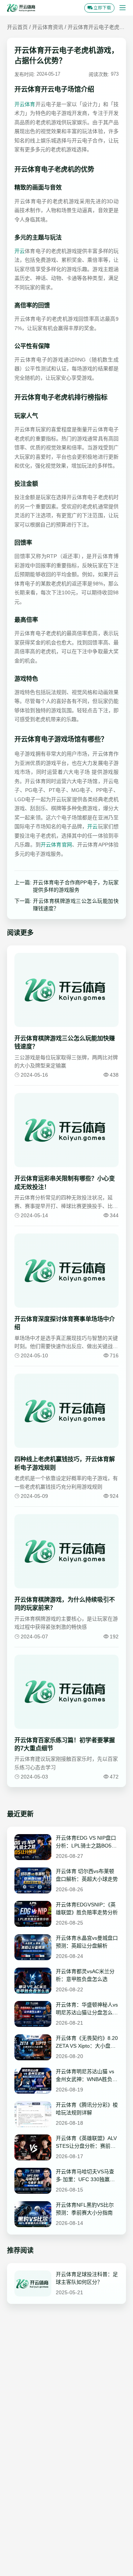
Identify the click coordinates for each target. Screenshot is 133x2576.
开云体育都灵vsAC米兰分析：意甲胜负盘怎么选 (85, 1975)
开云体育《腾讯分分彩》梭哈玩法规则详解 (87, 2109)
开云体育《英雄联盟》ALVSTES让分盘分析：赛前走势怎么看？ (86, 2143)
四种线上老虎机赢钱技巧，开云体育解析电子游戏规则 (65, 1463)
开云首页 (17, 27)
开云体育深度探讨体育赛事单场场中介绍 (65, 1323)
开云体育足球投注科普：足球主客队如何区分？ (87, 2278)
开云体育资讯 (48, 27)
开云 (20, 251)
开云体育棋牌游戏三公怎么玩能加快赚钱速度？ (76, 905)
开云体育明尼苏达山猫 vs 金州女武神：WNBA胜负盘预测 (87, 2076)
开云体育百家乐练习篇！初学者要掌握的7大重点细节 (65, 1744)
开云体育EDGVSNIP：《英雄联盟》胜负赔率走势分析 (87, 1908)
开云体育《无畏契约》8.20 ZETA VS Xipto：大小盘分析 (87, 2042)
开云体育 (25, 104)
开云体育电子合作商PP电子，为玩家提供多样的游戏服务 (76, 886)
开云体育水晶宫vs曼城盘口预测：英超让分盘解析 (87, 1942)
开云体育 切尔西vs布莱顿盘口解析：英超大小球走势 (87, 1875)
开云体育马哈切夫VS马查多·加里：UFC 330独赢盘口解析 (85, 2176)
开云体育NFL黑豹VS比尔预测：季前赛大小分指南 (85, 2209)
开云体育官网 (56, 845)
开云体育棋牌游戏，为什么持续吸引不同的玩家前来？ (65, 1604)
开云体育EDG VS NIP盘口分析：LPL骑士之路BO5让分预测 (86, 1842)
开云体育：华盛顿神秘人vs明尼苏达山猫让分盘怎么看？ (87, 2009)
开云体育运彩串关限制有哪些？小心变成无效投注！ (65, 1183)
